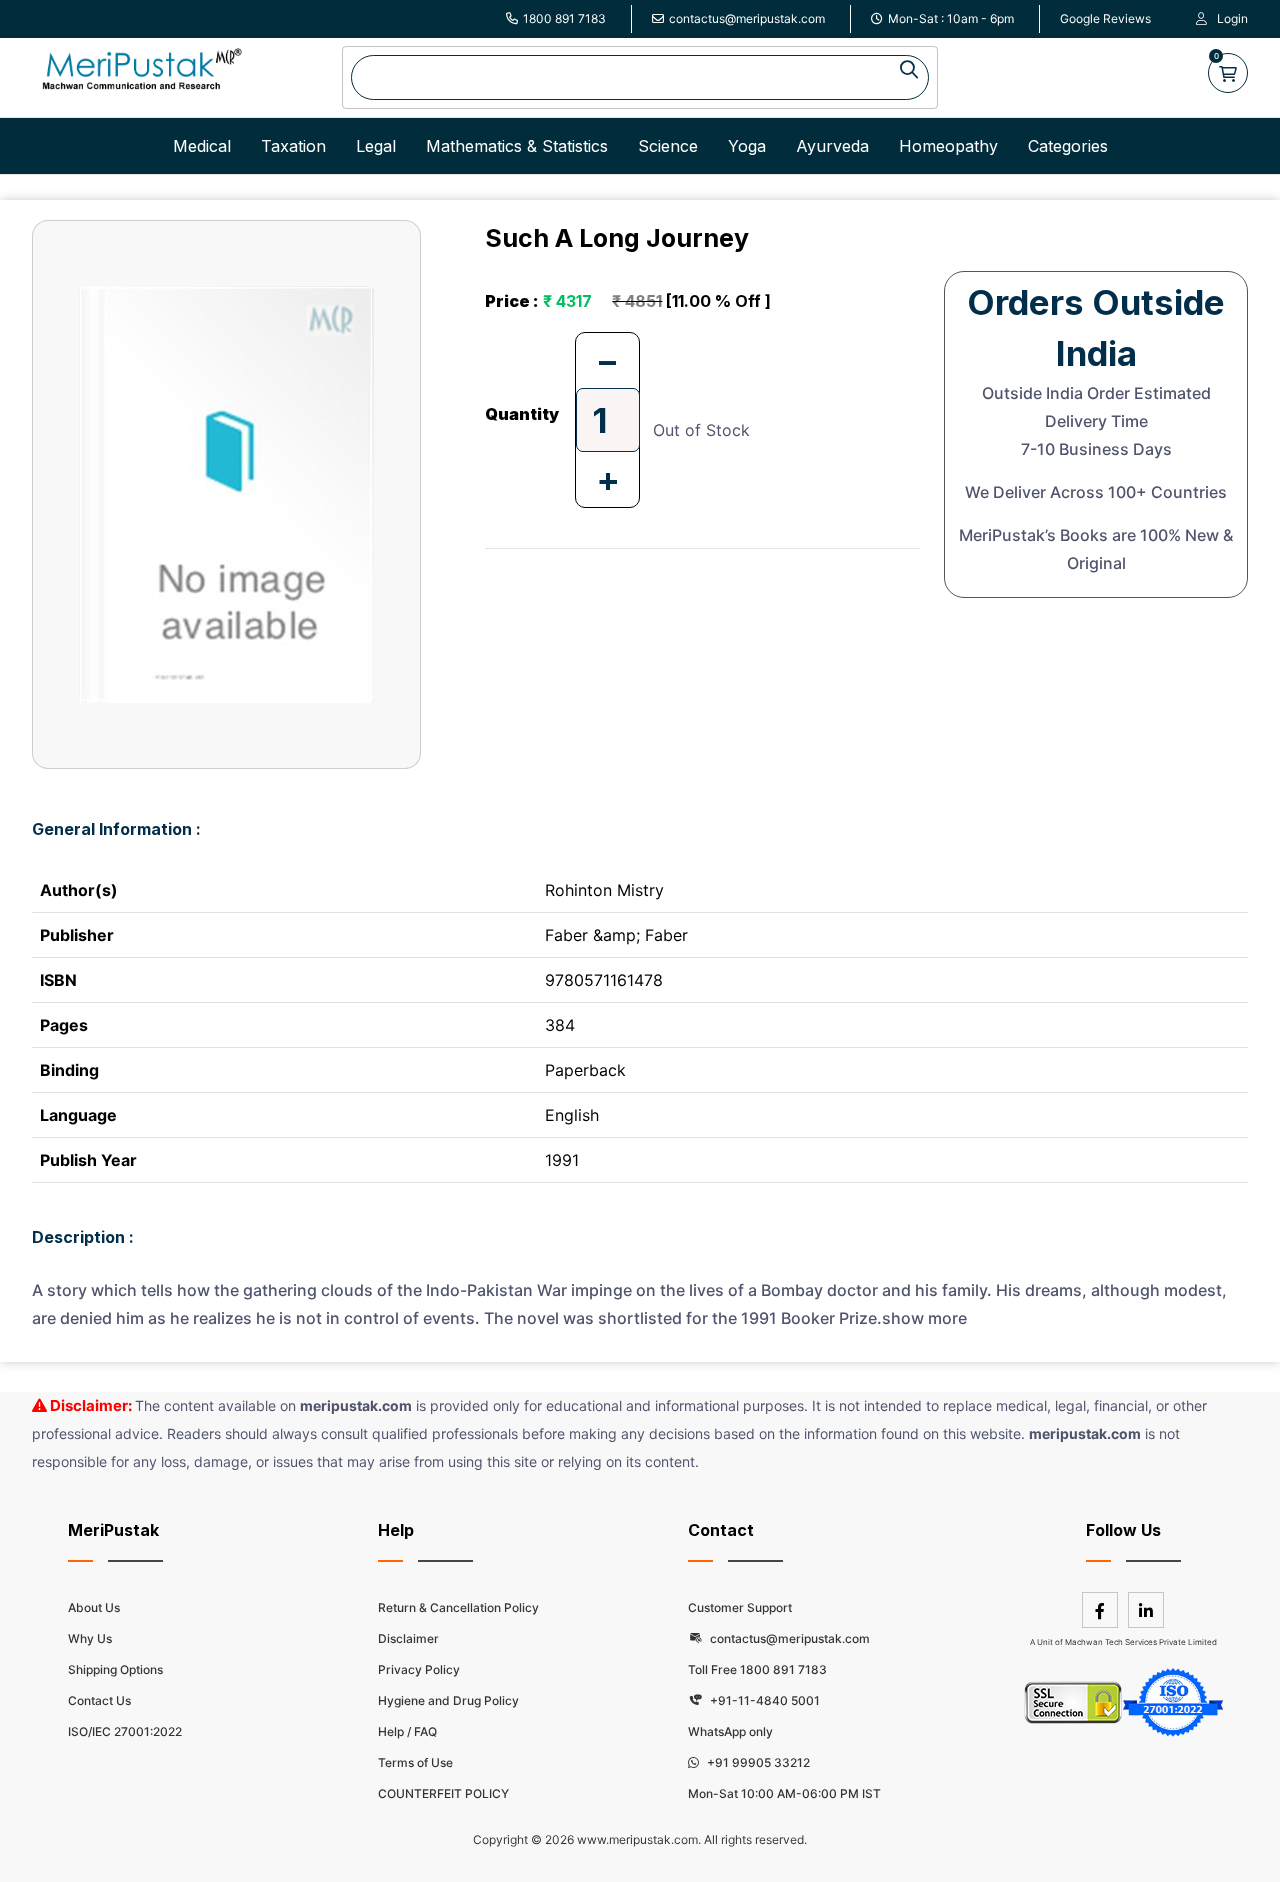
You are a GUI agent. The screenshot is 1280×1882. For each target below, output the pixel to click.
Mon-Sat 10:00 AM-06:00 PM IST (784, 1793)
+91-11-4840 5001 (763, 1700)
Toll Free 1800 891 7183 (757, 1669)
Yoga (747, 146)
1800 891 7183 (564, 18)
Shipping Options (115, 1669)
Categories (1068, 146)
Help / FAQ (407, 1731)
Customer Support (740, 1607)
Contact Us (99, 1700)
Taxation (293, 146)
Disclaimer (408, 1638)
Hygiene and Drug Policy (448, 1700)
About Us (94, 1607)
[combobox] (640, 77)
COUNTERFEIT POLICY (443, 1793)
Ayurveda (832, 146)
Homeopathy (948, 146)
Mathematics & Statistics (517, 146)
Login (1232, 18)
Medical (202, 146)
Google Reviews (1105, 18)
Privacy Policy (419, 1669)
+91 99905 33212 (757, 1762)
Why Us (90, 1638)
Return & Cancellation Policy (458, 1607)
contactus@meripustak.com (747, 18)
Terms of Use (415, 1762)
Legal (376, 146)
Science (668, 146)
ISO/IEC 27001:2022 (125, 1731)
